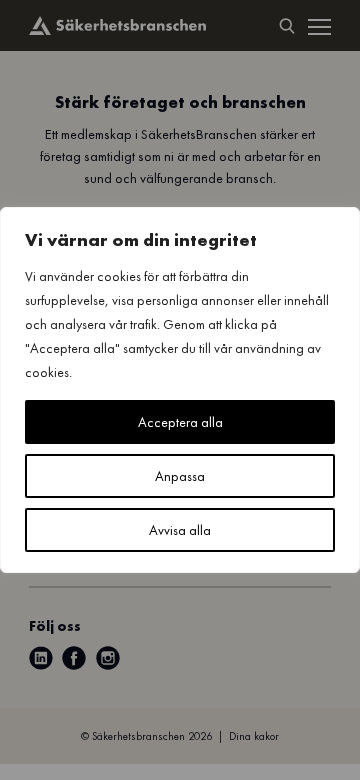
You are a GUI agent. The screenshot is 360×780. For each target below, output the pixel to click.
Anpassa (180, 476)
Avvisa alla (180, 530)
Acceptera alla (180, 422)
